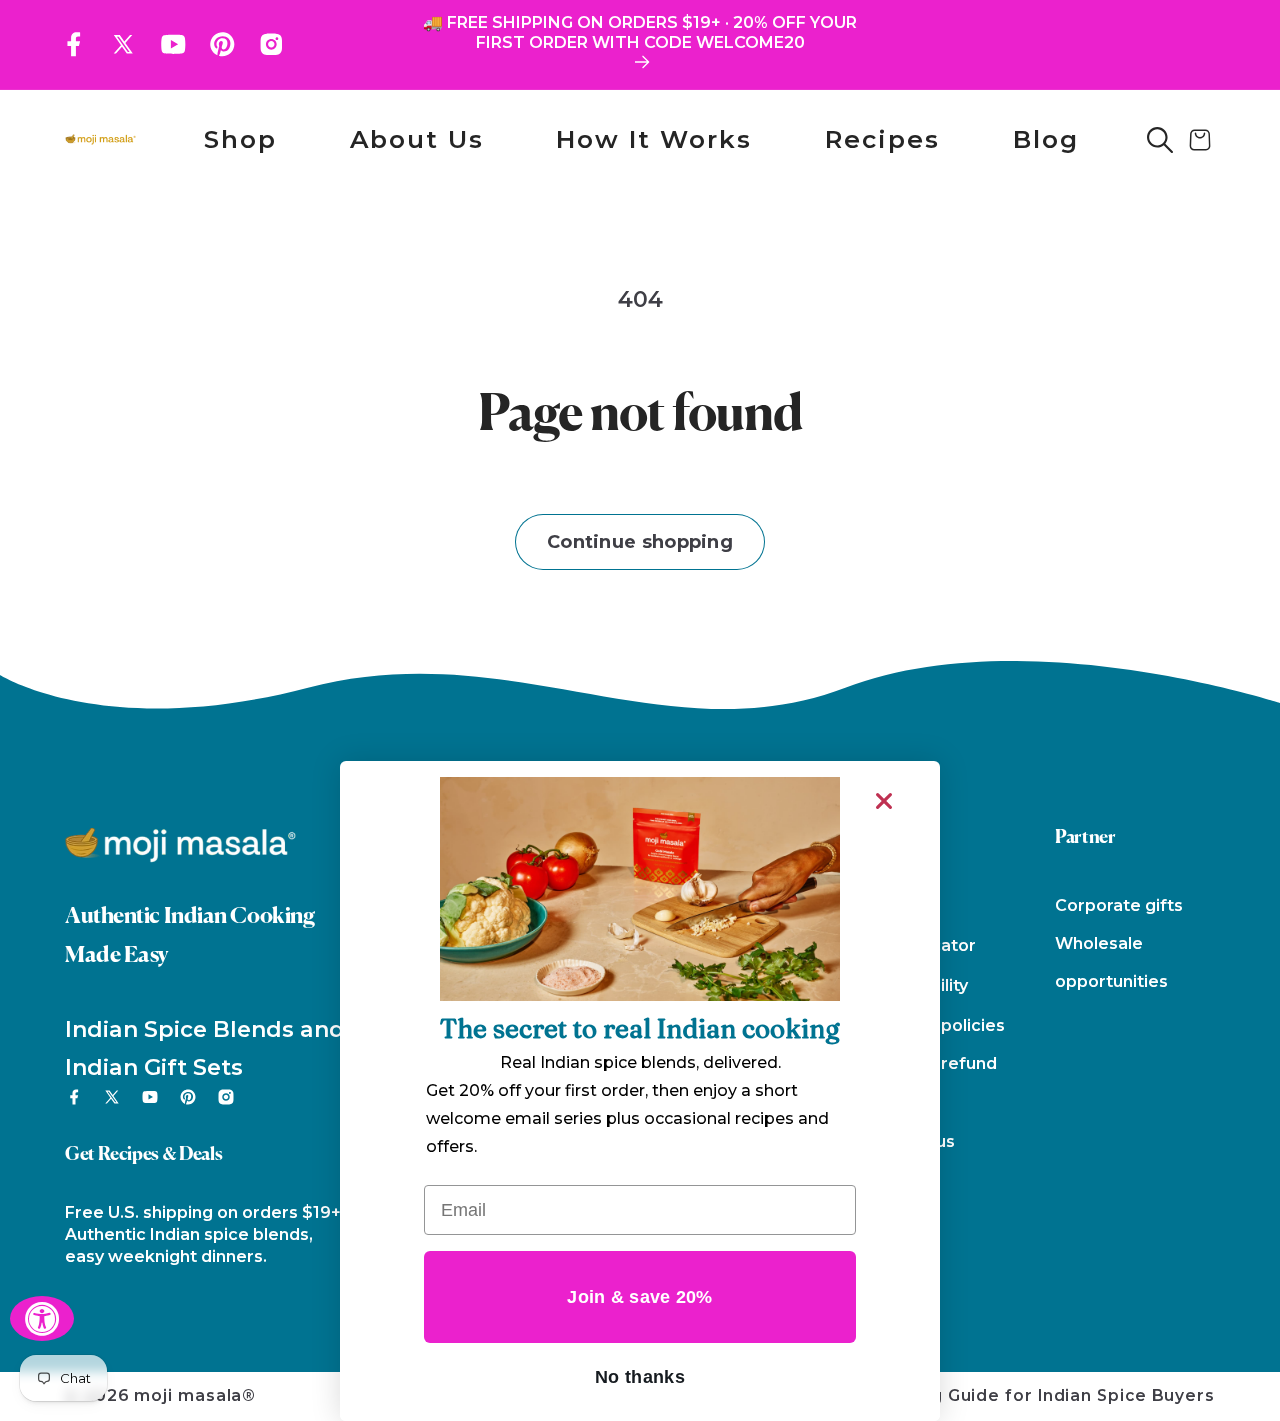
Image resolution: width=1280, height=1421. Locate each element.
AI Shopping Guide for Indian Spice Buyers (1025, 1395)
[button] (1160, 140)
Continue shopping (640, 542)
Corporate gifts (1119, 905)
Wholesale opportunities (1111, 962)
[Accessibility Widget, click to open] (42, 1318)
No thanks (640, 1377)
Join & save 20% (640, 1297)
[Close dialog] (884, 801)
